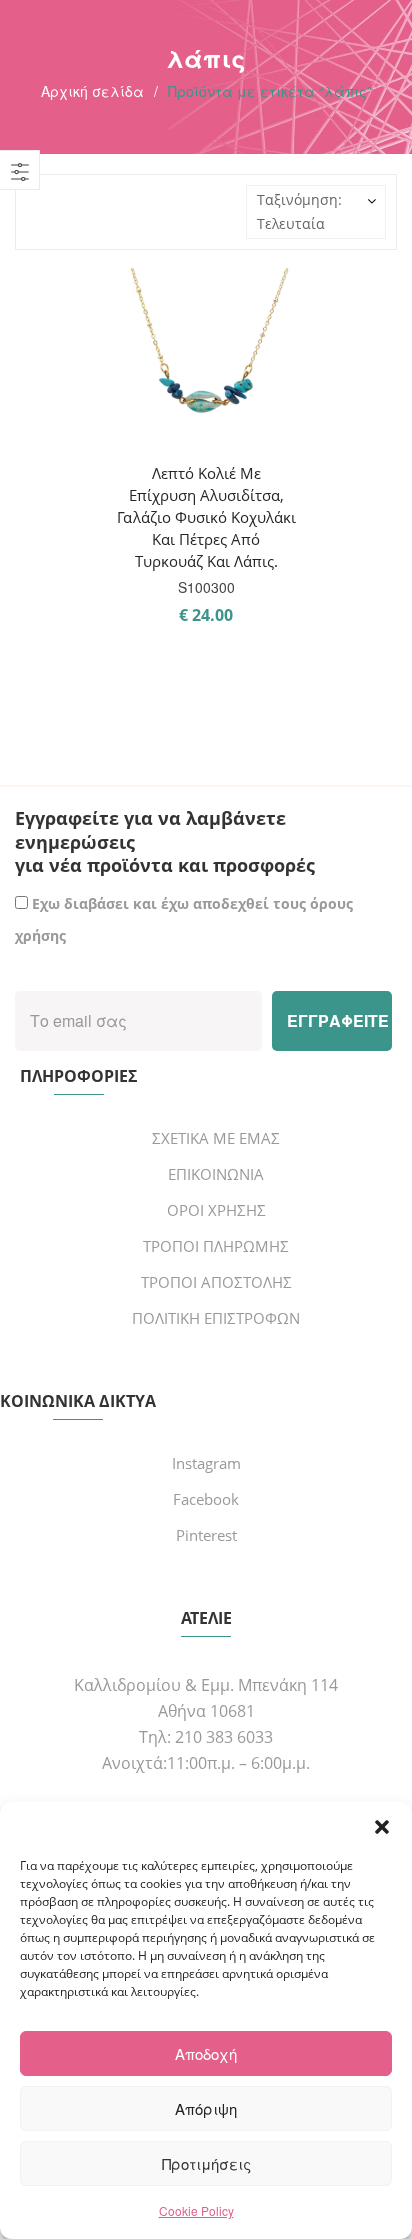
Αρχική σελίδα (92, 91)
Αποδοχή (206, 2053)
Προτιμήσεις (206, 2163)
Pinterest (206, 1535)
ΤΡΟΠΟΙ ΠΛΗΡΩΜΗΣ (216, 1246)
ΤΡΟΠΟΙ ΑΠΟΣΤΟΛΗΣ (216, 1282)
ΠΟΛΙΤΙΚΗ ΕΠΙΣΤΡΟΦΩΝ (216, 1318)
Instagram (206, 1463)
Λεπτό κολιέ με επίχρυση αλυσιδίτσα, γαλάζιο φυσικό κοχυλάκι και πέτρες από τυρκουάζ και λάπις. (206, 517)
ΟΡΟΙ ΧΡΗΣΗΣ (216, 1210)
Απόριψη (206, 2108)
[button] (382, 1827)
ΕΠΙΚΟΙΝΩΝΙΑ (216, 1174)
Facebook (206, 1499)
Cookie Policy (196, 2210)
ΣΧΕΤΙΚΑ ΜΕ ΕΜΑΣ (216, 1138)
